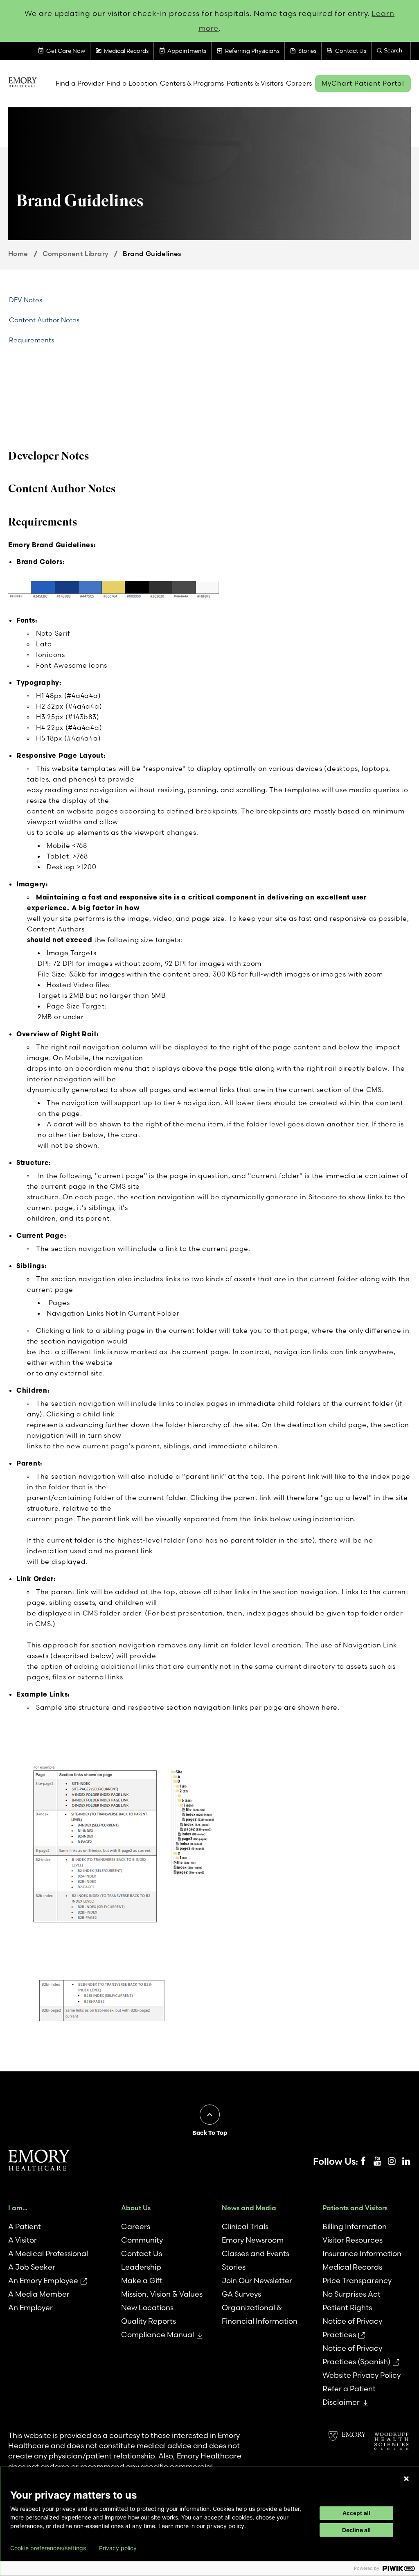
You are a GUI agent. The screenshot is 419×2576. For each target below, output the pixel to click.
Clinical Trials (245, 2226)
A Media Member (39, 2294)
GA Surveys (241, 2294)
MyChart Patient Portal (363, 83)
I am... (18, 2208)
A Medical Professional (48, 2253)
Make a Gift (142, 2280)
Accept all (356, 2513)
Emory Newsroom (253, 2240)
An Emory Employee (43, 2280)
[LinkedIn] (406, 2161)
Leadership (141, 2267)
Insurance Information (362, 2253)
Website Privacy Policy (362, 2375)
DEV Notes (26, 300)
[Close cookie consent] (406, 2479)
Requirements (32, 340)
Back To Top (210, 2133)
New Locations (147, 2308)
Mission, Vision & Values (162, 2294)
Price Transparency (357, 2280)
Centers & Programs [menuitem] (192, 83)
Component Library (76, 254)
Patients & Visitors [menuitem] (255, 83)
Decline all (356, 2530)
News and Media (249, 2208)
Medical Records (352, 2267)
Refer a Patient (349, 2389)
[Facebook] (363, 2161)
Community (142, 2240)
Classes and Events (256, 2253)
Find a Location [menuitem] (132, 83)
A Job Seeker (32, 2267)
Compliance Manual (158, 2335)
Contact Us (142, 2253)
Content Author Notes (44, 320)
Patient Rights (347, 2308)
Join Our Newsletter (257, 2280)
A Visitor (23, 2240)
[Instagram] (392, 2161)
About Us (136, 2208)
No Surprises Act (351, 2294)
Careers (136, 2226)
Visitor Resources (353, 2240)
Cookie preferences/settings (48, 2548)
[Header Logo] (23, 83)
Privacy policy (118, 2548)
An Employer (30, 2308)
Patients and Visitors (355, 2208)
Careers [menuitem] (299, 83)
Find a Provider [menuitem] (80, 83)
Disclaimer (341, 2402)
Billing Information (355, 2226)
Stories (234, 2267)
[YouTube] (377, 2161)
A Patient (25, 2226)
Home (18, 254)
